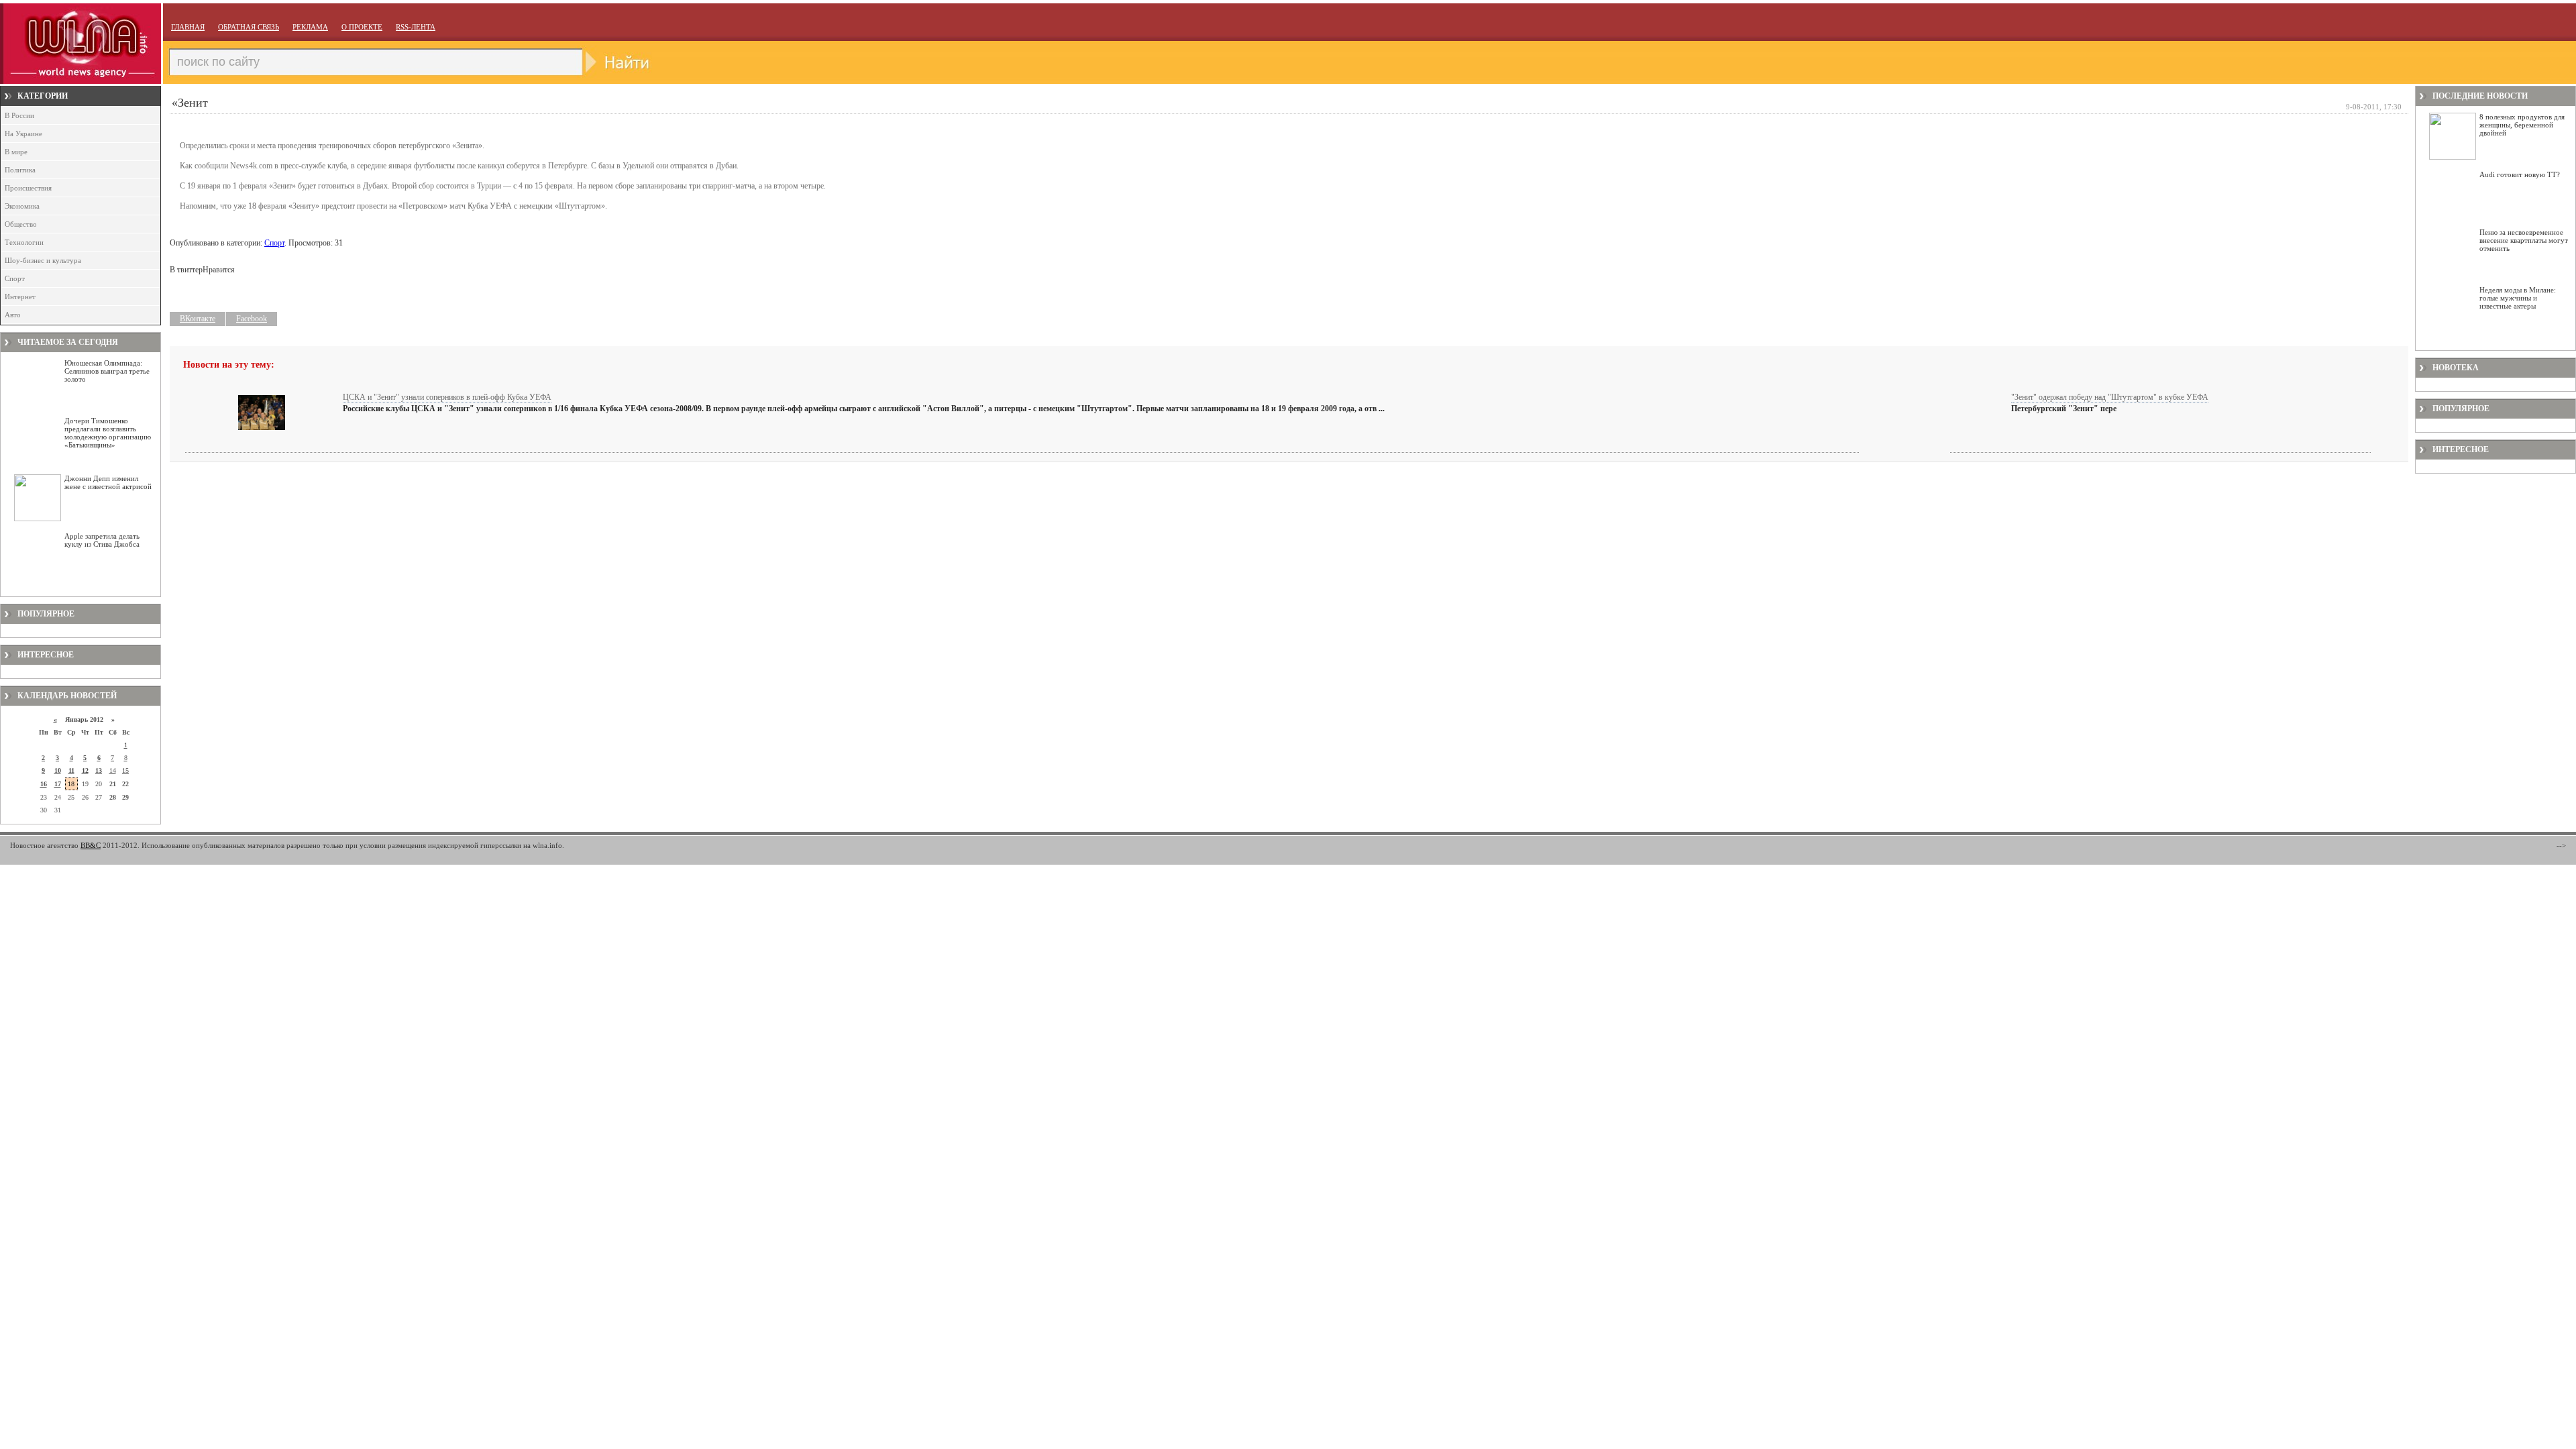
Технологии (24, 242)
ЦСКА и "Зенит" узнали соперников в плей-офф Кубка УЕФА (447, 397)
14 (113, 770)
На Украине (23, 133)
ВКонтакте (198, 319)
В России (19, 115)
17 (58, 784)
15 (125, 770)
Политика (20, 170)
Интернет (20, 297)
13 (99, 770)
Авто (13, 315)
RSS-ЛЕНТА (416, 27)
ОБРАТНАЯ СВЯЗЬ (249, 27)
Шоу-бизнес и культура (43, 260)
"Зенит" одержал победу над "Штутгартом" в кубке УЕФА (2110, 397)
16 (44, 784)
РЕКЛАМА (310, 27)
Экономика (22, 206)
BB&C (91, 845)
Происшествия (28, 188)
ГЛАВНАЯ (188, 27)
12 (85, 770)
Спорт (15, 278)
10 (58, 770)
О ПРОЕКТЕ (362, 27)
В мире (16, 152)
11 (71, 770)
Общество (21, 224)
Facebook (252, 319)
